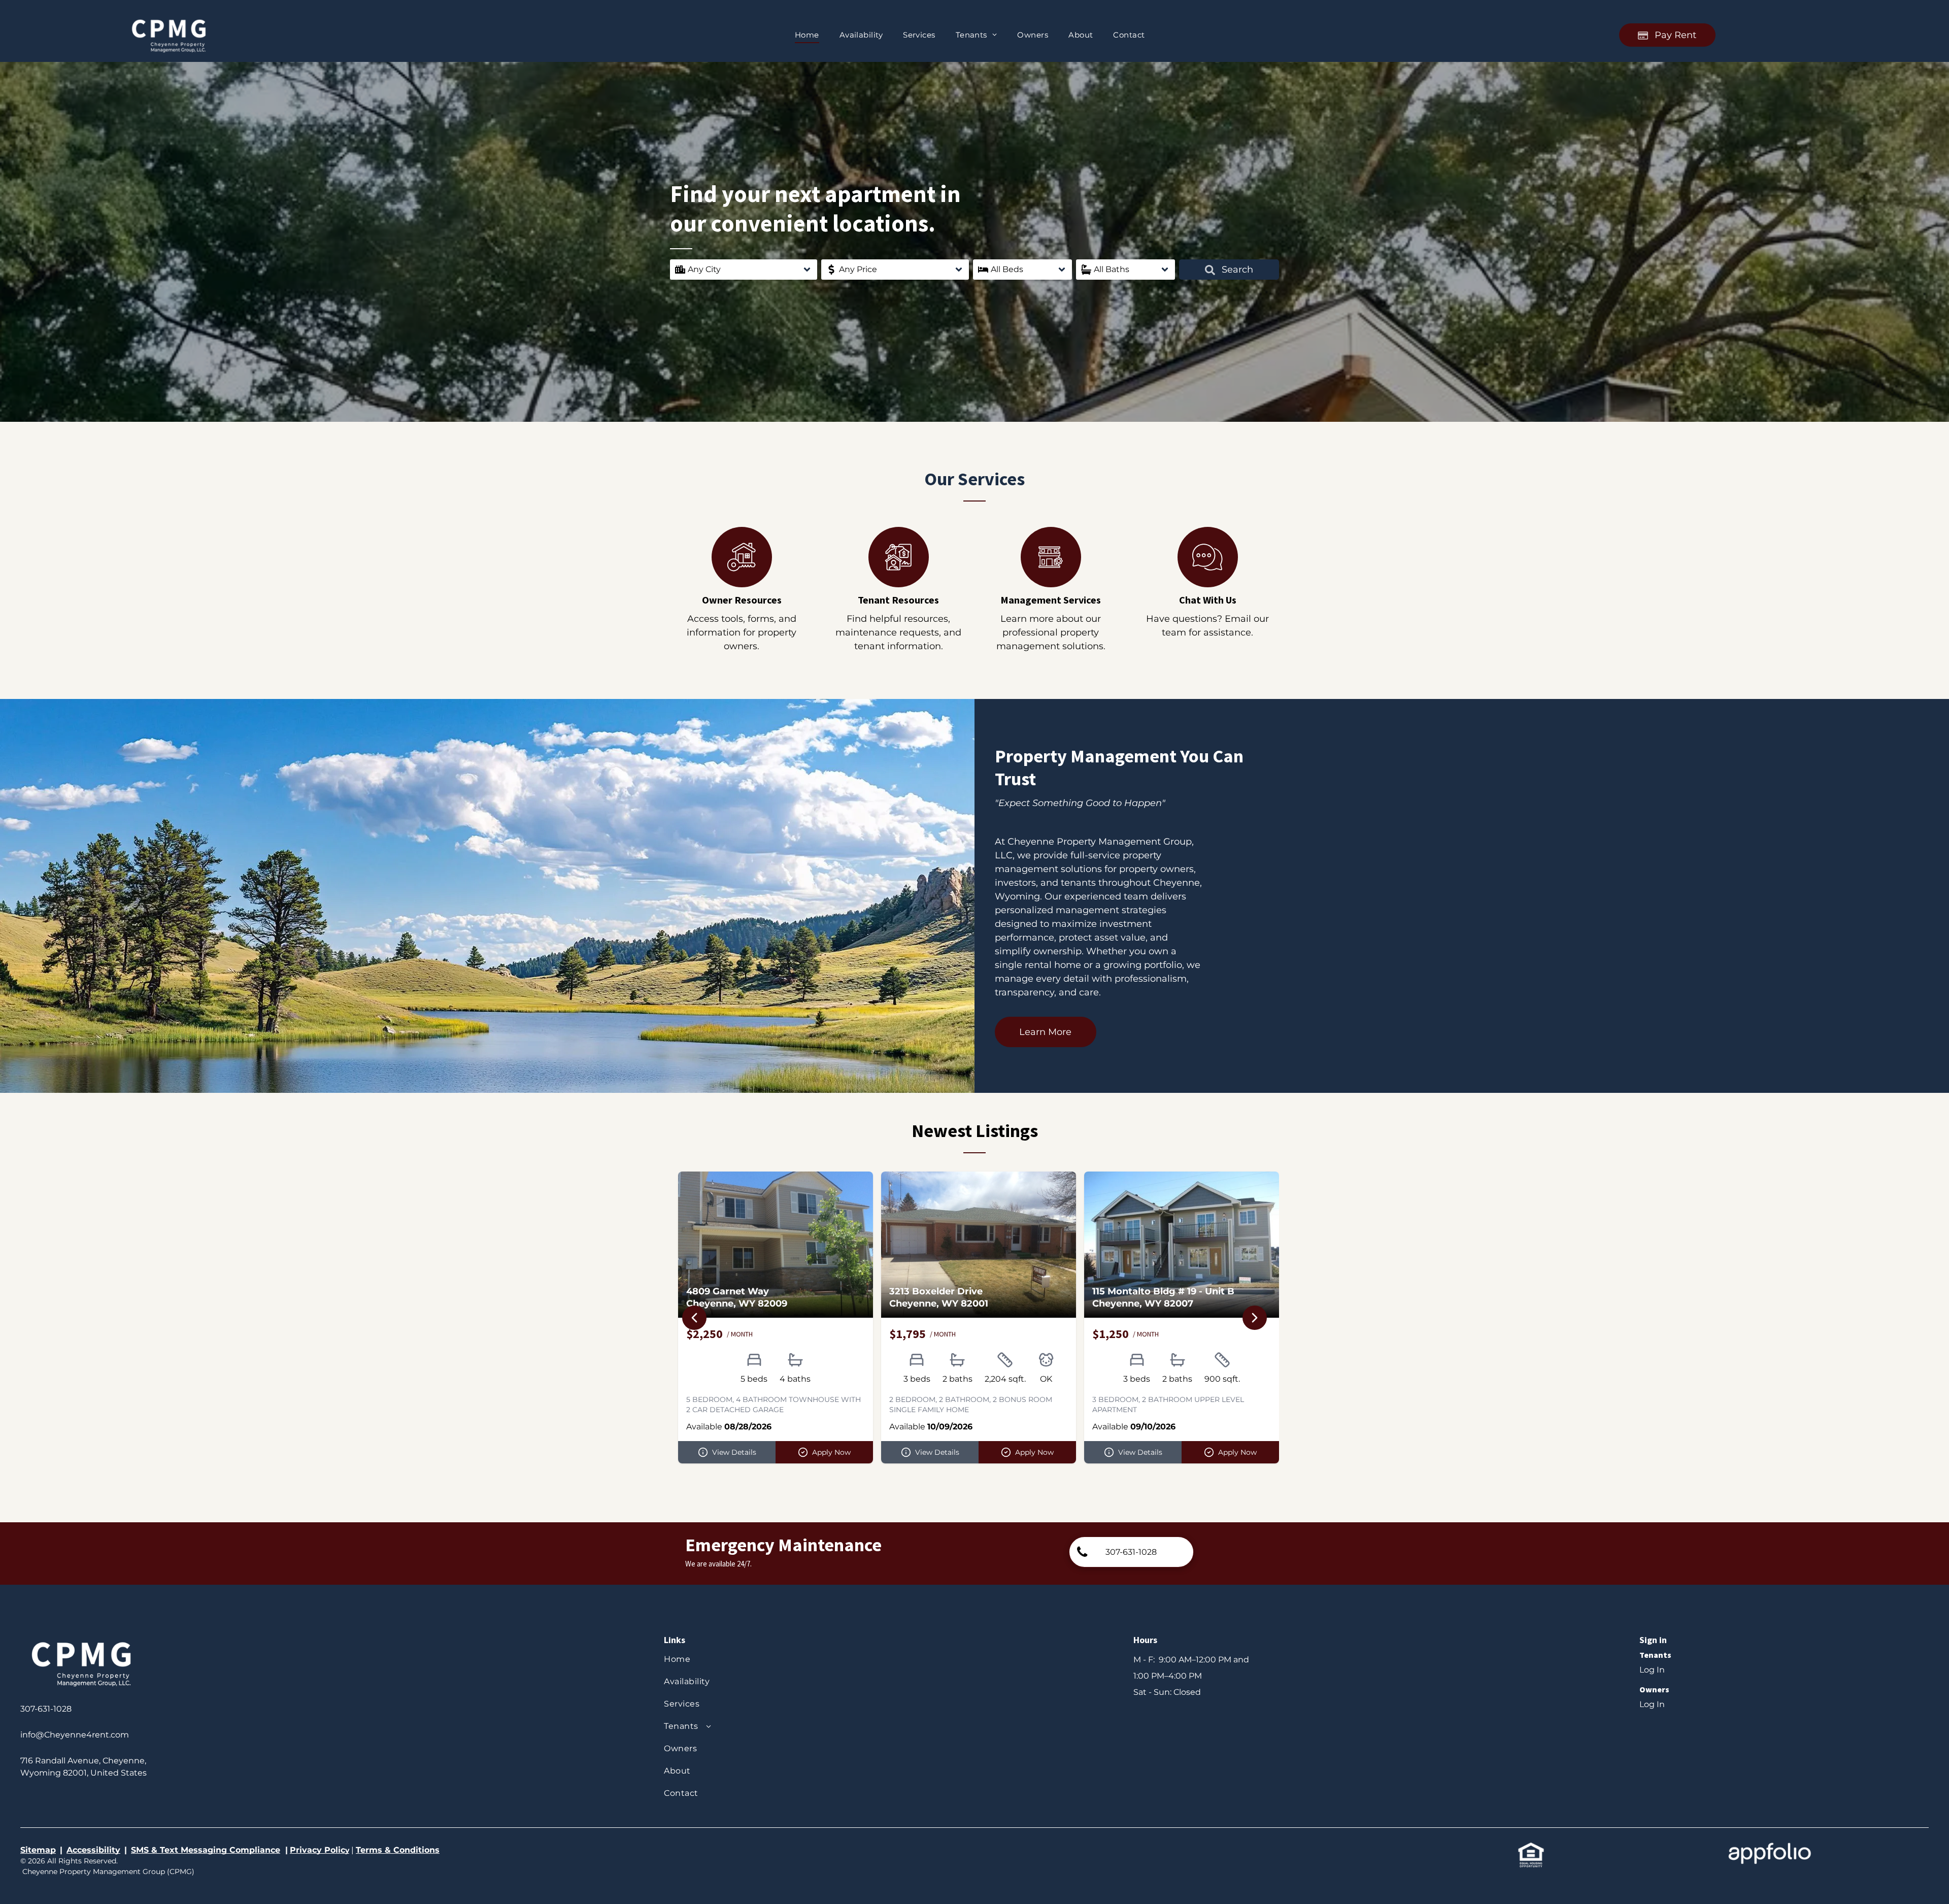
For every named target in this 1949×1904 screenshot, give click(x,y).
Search (1236, 270)
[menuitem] (807, 35)
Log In (1652, 1670)
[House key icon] (742, 584)
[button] (744, 270)
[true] (169, 19)
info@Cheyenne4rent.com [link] (75, 1735)
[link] (1131, 1552)
